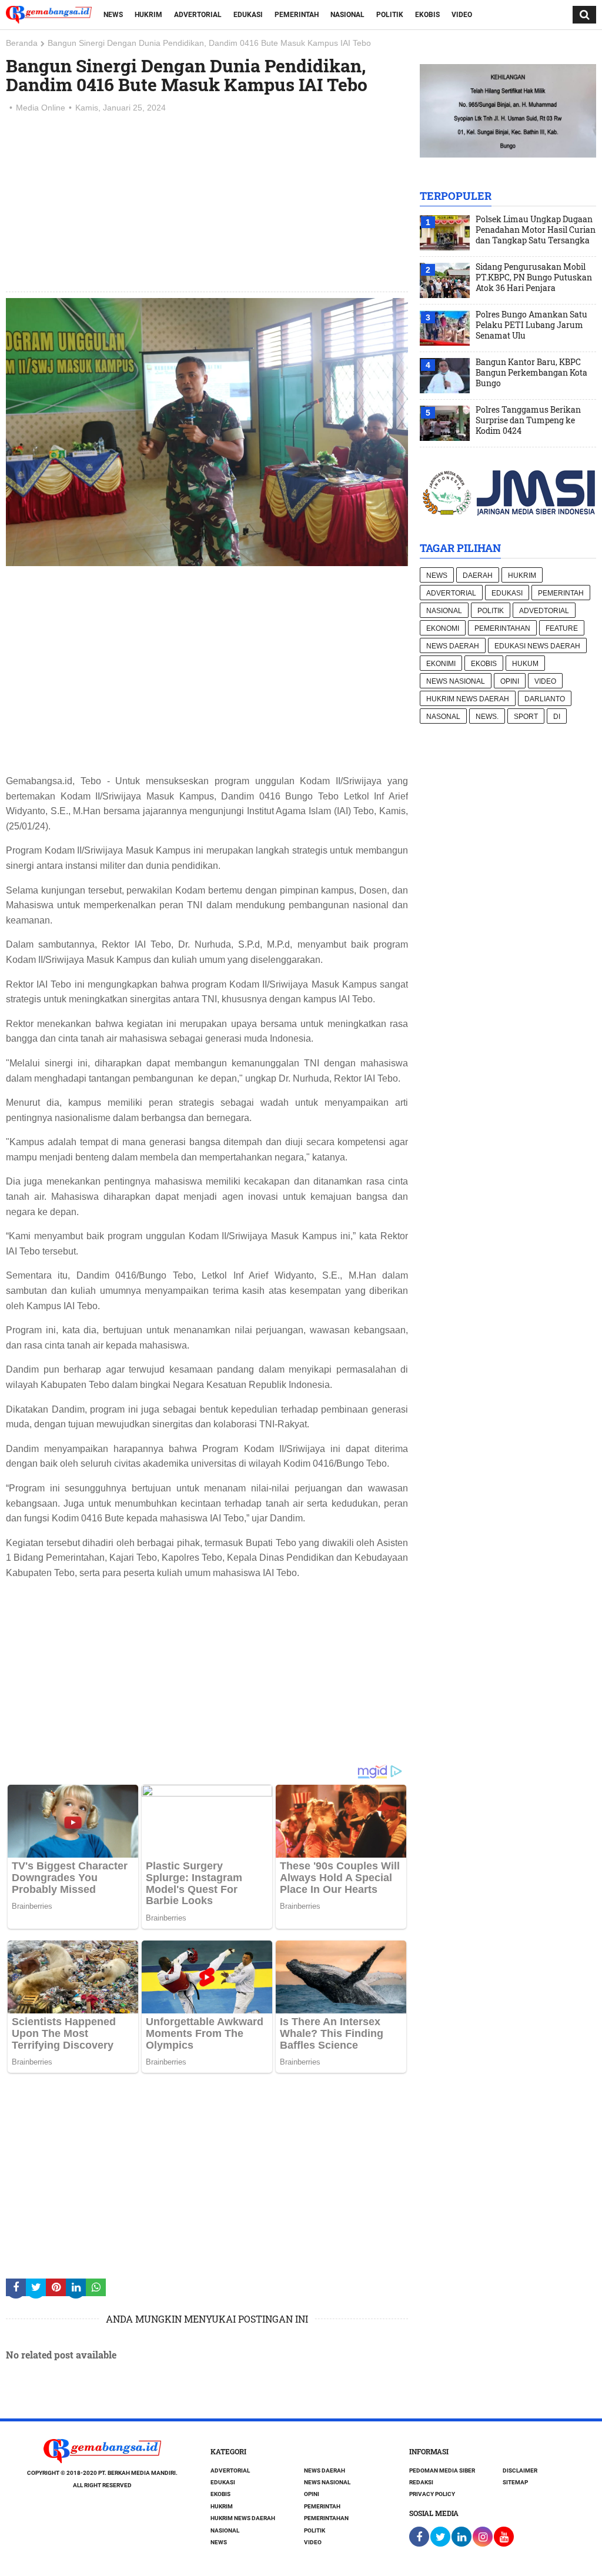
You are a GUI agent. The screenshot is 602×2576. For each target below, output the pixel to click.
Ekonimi (441, 664)
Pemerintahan (502, 628)
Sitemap (515, 2482)
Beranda (22, 43)
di (557, 717)
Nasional (347, 15)
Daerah (478, 576)
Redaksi (421, 2482)
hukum (525, 664)
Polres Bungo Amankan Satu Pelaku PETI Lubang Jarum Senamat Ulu (531, 325)
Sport (526, 717)
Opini (510, 681)
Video (462, 15)
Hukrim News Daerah (468, 699)
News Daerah (453, 646)
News (113, 15)
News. (487, 717)
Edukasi (248, 15)
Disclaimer (520, 2470)
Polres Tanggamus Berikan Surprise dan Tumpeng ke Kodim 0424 (528, 420)
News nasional (456, 681)
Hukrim (148, 15)
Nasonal (443, 717)
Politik (390, 15)
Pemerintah (297, 15)
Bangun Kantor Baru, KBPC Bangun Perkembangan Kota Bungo (531, 373)
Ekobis (427, 15)
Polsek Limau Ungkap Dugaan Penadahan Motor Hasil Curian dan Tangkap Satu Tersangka (536, 230)
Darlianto (545, 699)
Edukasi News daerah (537, 646)
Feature (562, 628)
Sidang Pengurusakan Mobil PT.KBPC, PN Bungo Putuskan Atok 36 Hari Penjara (534, 277)
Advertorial (198, 15)
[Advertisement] (207, 203)
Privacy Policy (432, 2494)
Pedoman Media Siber (442, 2470)
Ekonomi (443, 628)
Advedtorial (544, 611)
